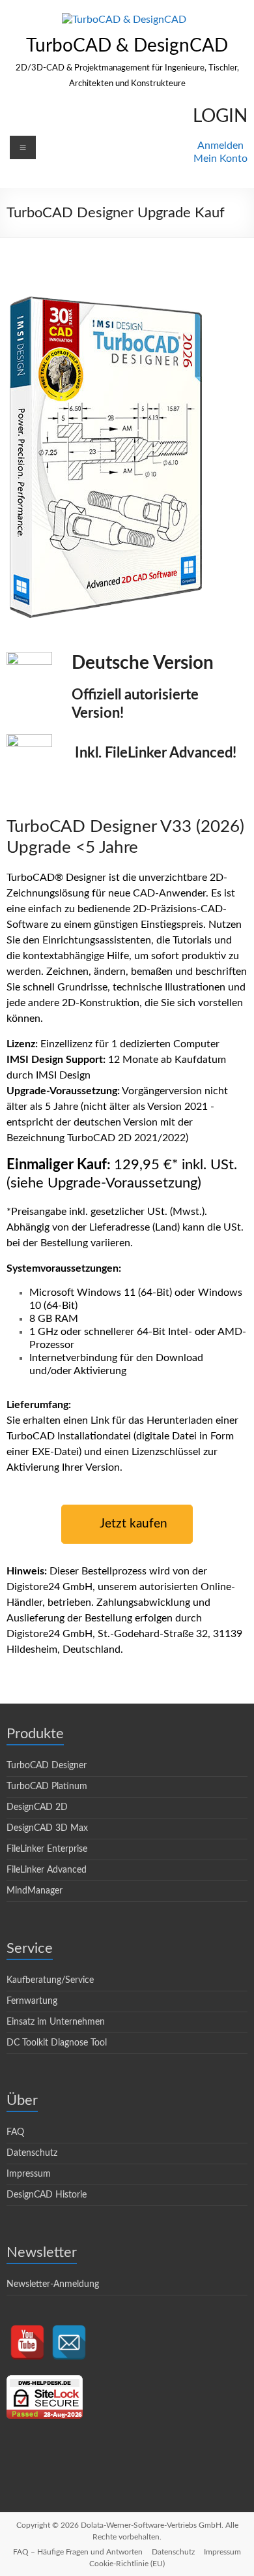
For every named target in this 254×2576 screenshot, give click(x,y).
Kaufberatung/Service (50, 1980)
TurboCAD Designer (47, 1766)
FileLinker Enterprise (47, 1849)
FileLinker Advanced (47, 1870)
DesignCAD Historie (47, 2195)
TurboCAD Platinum (47, 1786)
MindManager (35, 1891)
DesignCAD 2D (37, 1807)
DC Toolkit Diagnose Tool (57, 2043)
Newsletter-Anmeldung (53, 2284)
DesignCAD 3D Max (47, 1828)
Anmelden (220, 146)
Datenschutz (32, 2153)
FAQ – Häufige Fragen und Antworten (78, 2552)
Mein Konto (220, 159)
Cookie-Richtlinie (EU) (127, 2564)
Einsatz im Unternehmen (56, 2022)
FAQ (15, 2132)
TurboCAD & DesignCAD (127, 46)
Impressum (29, 2174)
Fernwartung (32, 2001)
